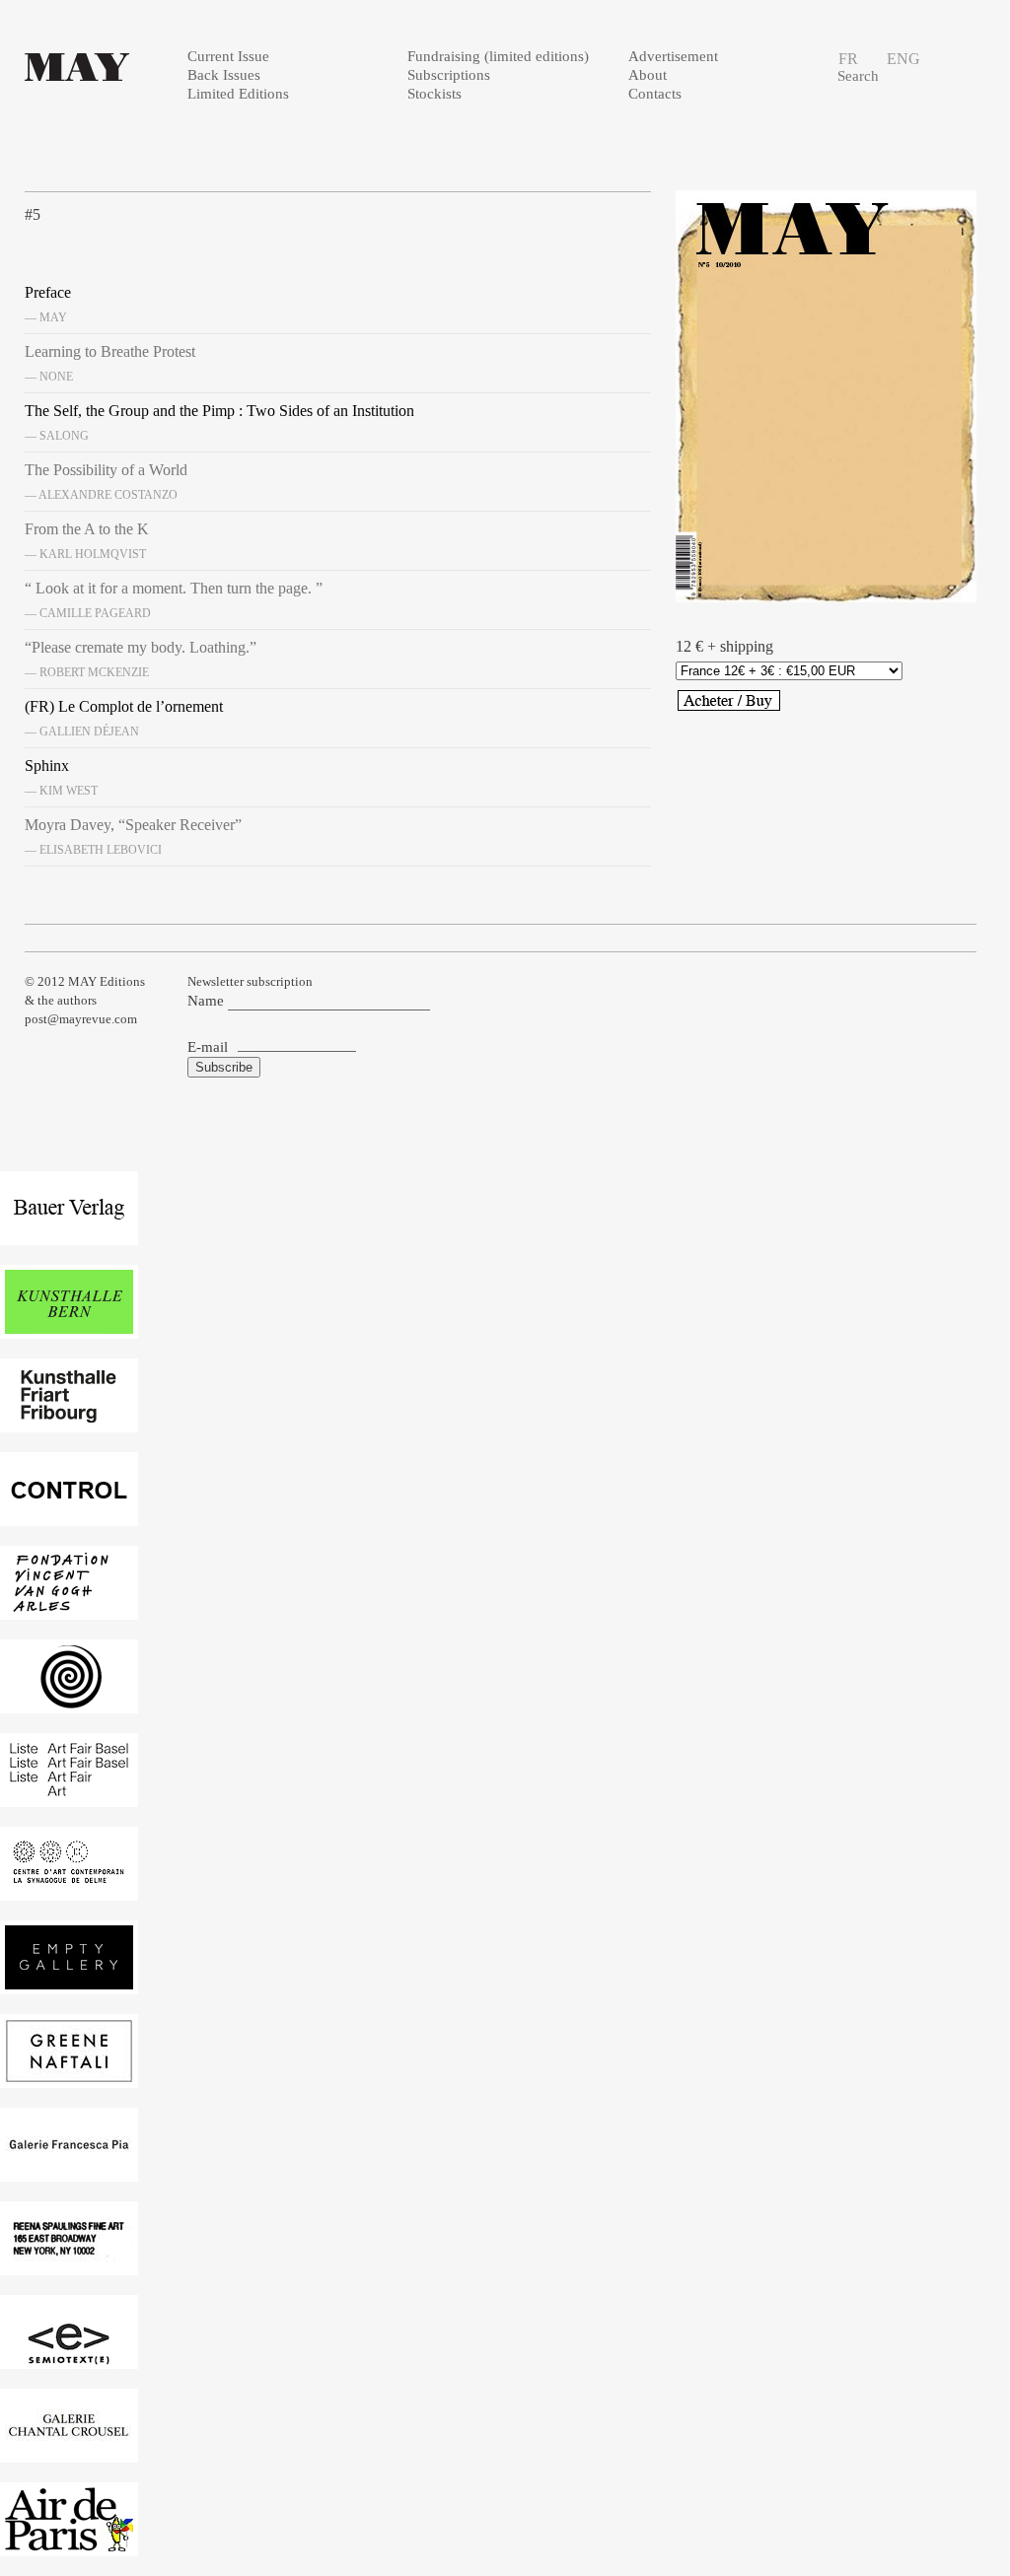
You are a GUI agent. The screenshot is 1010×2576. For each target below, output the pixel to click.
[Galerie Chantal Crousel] (69, 2452)
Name (206, 1001)
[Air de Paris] (69, 2546)
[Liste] (69, 1796)
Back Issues (224, 75)
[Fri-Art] (69, 1422)
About (648, 75)
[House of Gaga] (69, 1703)
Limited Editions (238, 94)
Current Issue (228, 56)
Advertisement (673, 56)
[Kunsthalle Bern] (69, 1328)
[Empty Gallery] (69, 1984)
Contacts (655, 94)
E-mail (208, 1047)
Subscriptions (449, 75)
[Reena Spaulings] (69, 2265)
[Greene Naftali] (69, 2078)
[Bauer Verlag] (69, 1235)
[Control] (69, 1516)
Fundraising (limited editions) (498, 56)
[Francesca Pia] (69, 2171)
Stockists (434, 94)
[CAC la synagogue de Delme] (69, 1890)
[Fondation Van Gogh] (69, 1609)
